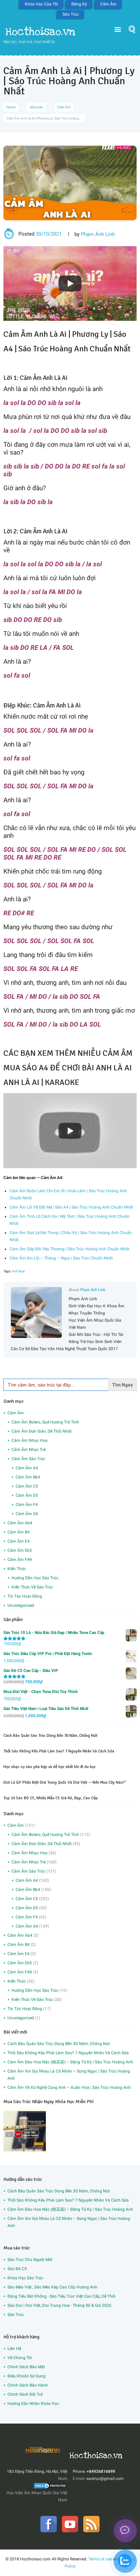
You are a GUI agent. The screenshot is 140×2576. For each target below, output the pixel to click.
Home (11, 107)
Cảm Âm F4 (27, 1505)
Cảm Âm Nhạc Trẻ (29, 1450)
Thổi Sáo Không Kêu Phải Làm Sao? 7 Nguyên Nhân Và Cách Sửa (59, 1751)
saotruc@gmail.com (105, 2479)
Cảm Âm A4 (27, 1468)
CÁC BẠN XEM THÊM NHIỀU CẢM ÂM (68, 1053)
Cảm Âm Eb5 (20, 1550)
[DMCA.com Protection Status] (50, 2486)
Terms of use (100, 2559)
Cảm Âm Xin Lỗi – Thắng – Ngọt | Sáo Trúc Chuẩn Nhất (61, 1258)
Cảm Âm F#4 (20, 1560)
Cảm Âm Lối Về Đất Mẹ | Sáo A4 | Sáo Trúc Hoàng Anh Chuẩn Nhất (71, 1207)
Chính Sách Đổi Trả (25, 2394)
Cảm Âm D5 (27, 1495)
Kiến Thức (17, 1569)
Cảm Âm (108, 4)
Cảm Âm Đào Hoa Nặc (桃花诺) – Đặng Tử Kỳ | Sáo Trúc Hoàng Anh (70, 2062)
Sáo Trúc (71, 14)
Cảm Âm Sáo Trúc (28, 1459)
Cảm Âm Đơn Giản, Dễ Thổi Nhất (42, 1431)
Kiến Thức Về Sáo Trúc (32, 1587)
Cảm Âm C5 (27, 1486)
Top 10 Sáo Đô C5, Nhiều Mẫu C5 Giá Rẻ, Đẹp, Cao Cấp (51, 1798)
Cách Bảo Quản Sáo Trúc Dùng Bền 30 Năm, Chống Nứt (50, 1736)
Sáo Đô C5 (17, 2269)
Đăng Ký (79, 4)
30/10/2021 (49, 234)
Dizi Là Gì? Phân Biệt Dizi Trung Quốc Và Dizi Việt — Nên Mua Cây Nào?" (65, 1782)
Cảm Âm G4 (27, 1514)
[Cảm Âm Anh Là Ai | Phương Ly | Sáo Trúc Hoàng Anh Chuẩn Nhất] (70, 183)
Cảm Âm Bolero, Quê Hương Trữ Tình (45, 1422)
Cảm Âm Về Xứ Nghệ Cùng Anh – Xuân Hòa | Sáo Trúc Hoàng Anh (69, 2087)
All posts (36, 107)
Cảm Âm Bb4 (28, 1477)
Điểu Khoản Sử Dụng (27, 2376)
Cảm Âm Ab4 (20, 1523)
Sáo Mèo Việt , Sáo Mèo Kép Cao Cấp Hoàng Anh (52, 2287)
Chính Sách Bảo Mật (26, 2367)
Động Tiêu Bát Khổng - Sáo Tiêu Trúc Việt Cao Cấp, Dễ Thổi (62, 2296)
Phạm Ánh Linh (98, 234)
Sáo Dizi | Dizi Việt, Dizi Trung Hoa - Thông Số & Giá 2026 (59, 2305)
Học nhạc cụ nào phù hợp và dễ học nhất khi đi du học (50, 1767)
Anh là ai (18, 1271)
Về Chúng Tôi (20, 2358)
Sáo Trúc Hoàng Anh (53, 349)
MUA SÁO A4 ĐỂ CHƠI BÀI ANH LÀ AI (68, 1068)
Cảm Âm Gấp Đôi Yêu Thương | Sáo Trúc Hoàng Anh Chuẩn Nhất (69, 1249)
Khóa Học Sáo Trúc (25, 2278)
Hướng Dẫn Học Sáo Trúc (35, 1578)
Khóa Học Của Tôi (41, 4)
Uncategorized (21, 1605)
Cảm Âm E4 (19, 1541)
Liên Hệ (14, 2349)
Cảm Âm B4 (19, 1532)
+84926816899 (101, 2471)
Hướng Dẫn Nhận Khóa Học (33, 2404)
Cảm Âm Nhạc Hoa (30, 1440)
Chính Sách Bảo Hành (28, 2385)
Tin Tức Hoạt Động (25, 1596)
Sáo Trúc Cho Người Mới (30, 2260)
